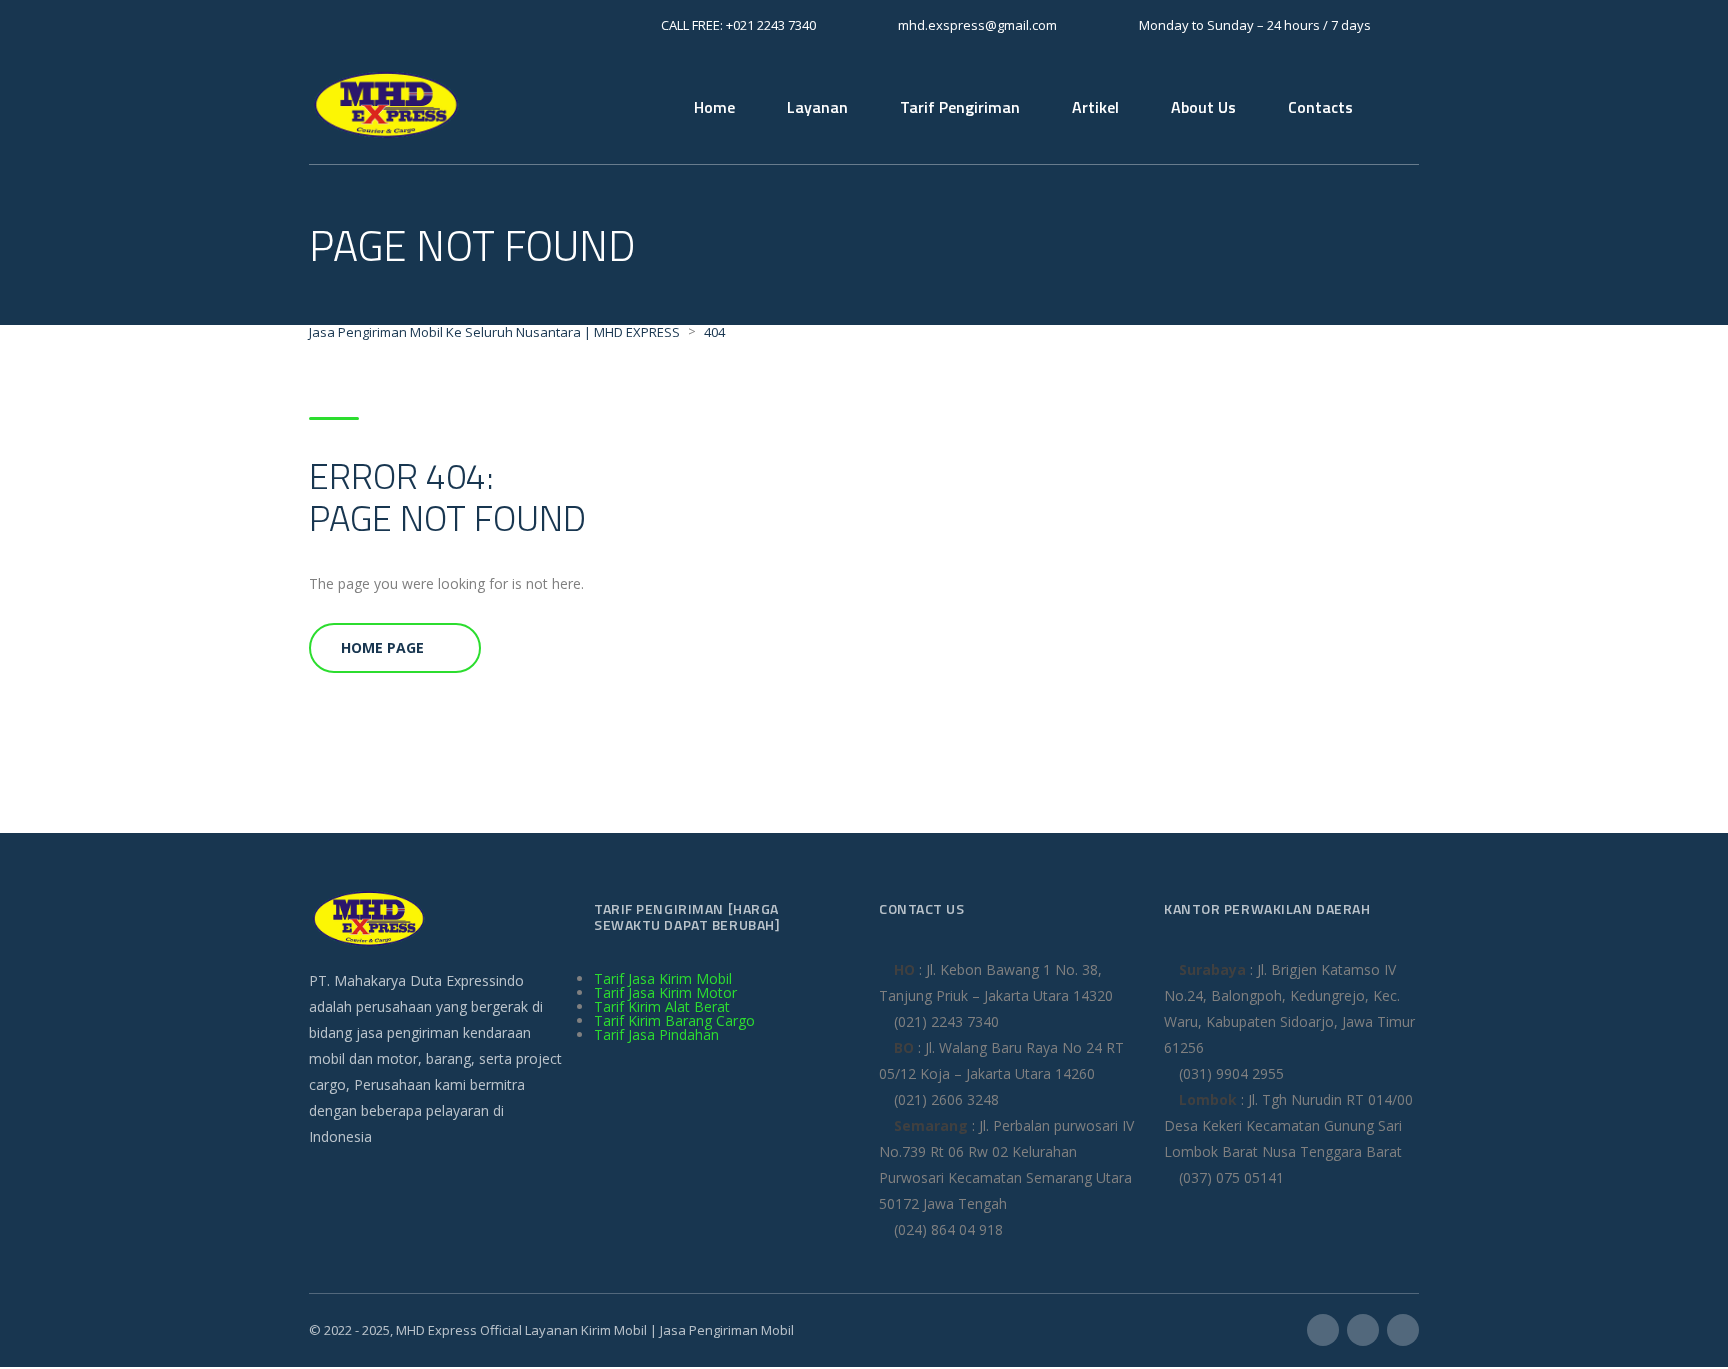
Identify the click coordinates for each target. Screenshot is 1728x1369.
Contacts (1320, 107)
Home (714, 107)
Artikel (1095, 107)
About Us (1203, 107)
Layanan (817, 107)
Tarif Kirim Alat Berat (662, 1006)
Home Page (382, 647)
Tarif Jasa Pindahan (656, 1034)
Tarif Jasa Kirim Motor (665, 992)
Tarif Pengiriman (960, 107)
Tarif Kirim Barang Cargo (674, 1020)
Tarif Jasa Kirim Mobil (663, 978)
